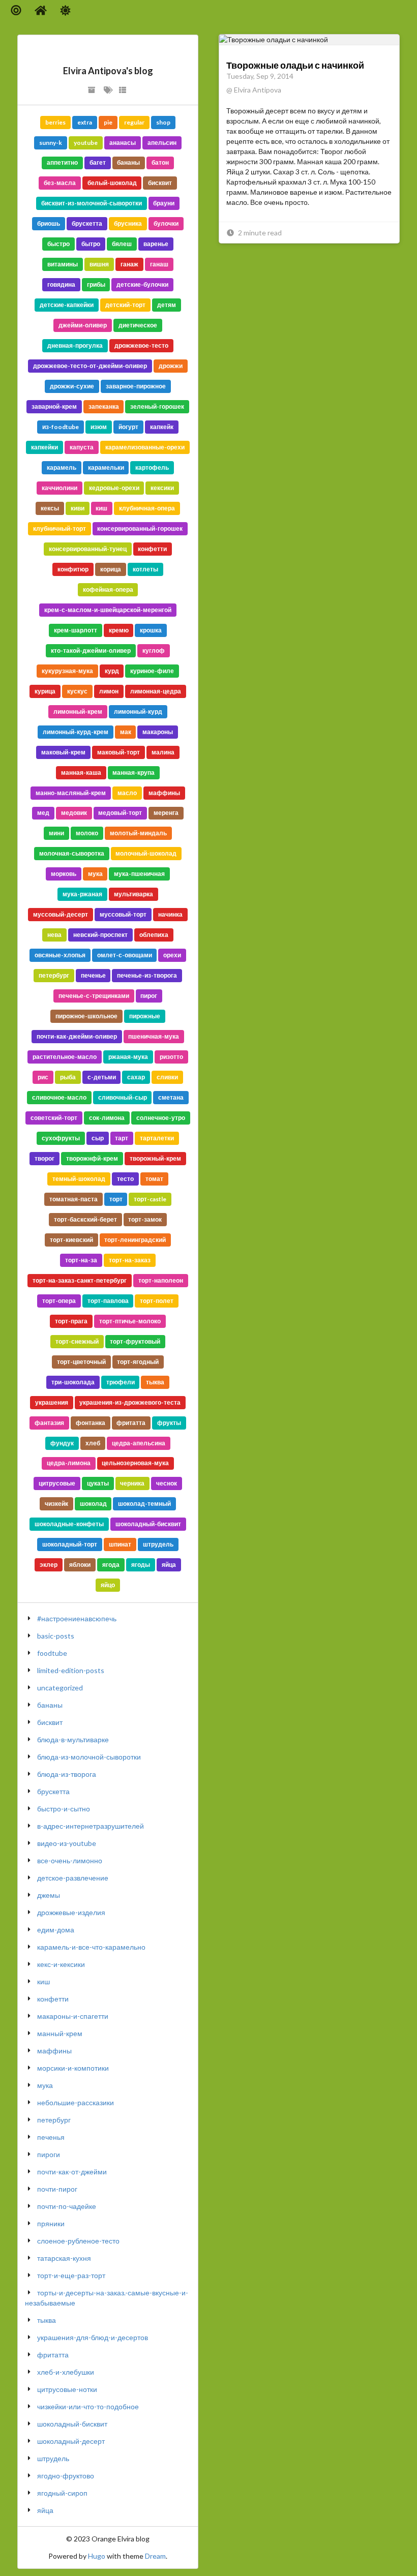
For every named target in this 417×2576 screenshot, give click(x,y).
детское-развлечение (73, 1878)
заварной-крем (54, 406)
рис (43, 1077)
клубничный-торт (59, 528)
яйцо (108, 1585)
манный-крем (60, 2033)
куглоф (154, 650)
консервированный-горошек (140, 528)
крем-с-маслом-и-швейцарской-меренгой (108, 610)
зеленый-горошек (157, 406)
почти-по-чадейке (67, 2206)
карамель (62, 467)
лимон (109, 691)
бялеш (122, 244)
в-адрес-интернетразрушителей (91, 1826)
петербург (54, 975)
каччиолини (59, 488)
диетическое (138, 325)
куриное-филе (152, 671)
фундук (62, 1443)
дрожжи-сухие (72, 386)
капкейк (162, 427)
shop (163, 122)
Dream (155, 2556)
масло (127, 793)
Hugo (97, 2556)
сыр (98, 1138)
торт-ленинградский (135, 1240)
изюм (99, 427)
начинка (170, 914)
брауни (164, 203)
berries (55, 122)
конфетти (152, 549)
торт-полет (157, 1301)
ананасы (123, 143)
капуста (82, 447)
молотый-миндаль (138, 833)
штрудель (158, 1544)
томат (154, 1179)
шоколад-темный (144, 1504)
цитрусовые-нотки (67, 2389)
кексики (162, 488)
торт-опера (59, 1301)
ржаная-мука (128, 1057)
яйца (169, 1565)
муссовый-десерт (61, 914)
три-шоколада (73, 1382)
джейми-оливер (83, 325)
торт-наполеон (161, 1280)
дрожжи (171, 366)
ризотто (171, 1057)
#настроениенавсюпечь (77, 1618)
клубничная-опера (147, 508)
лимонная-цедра (156, 691)
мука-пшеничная (139, 874)
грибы (96, 284)
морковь (64, 874)
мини (56, 833)
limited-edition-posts (71, 1670)
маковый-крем (63, 752)
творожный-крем (155, 1158)
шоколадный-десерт (71, 2441)
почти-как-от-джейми (72, 2172)
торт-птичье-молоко (130, 1321)
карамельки (106, 467)
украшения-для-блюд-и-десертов (93, 2337)
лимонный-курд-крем (76, 732)
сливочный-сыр (123, 1097)
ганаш (159, 264)
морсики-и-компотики (73, 2068)
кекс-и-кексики (61, 1964)
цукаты (98, 1483)
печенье (93, 975)
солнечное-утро (161, 1118)
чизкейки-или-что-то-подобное (88, 2406)
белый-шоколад (112, 183)
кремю (119, 630)
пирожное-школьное (86, 1016)
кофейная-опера (108, 589)
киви (78, 508)
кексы (50, 508)
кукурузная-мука (67, 671)
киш (101, 508)
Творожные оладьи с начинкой (295, 65)
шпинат (120, 1544)
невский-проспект (100, 935)
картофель (152, 467)
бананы (128, 162)
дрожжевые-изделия (71, 1912)
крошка (151, 630)
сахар (136, 1077)
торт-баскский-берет (85, 1219)
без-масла (60, 183)
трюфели (121, 1382)
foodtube (52, 1653)
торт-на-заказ (130, 1260)
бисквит (160, 183)
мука (95, 874)
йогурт (128, 427)
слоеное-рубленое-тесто (78, 2241)
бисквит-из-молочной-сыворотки (92, 203)
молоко (87, 833)
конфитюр (73, 569)
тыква (155, 1382)
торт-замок (145, 1219)
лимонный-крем (78, 711)
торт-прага (71, 1321)
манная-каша (81, 772)
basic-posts (56, 1636)
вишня (99, 264)
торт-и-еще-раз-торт (71, 2275)
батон (160, 162)
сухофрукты (61, 1138)
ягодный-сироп (62, 2493)
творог (44, 1158)
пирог (149, 996)
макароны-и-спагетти (73, 2016)
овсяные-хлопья (60, 955)
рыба (68, 1077)
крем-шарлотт (76, 630)
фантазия (49, 1423)
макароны (158, 732)
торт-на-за (81, 1260)
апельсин (162, 143)
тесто (125, 1179)
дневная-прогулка (75, 345)
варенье (156, 244)
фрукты (169, 1423)
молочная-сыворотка (72, 853)
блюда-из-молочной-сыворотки (89, 1757)
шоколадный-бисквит (148, 1524)
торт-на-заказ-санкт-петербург (80, 1280)
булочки (166, 223)
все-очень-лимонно (70, 1860)
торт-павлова (108, 1301)
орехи (172, 955)
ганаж (129, 264)
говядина (61, 284)
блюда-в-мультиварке (73, 1739)
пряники (51, 2223)
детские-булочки (142, 284)
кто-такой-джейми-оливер (91, 650)
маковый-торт (118, 752)
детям (167, 305)
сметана (171, 1097)
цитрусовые (57, 1483)
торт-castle (150, 1199)
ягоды (141, 1565)
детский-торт (125, 305)
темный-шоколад (79, 1179)
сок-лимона (107, 1118)
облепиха (154, 935)
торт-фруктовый (135, 1341)
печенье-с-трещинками (94, 996)
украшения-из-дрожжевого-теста (130, 1402)
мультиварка (133, 894)
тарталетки (157, 1138)
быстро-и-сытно (64, 1809)
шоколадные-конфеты (69, 1524)
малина (163, 752)
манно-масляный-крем (71, 793)
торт (116, 1199)
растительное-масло (65, 1057)
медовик (74, 813)
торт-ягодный (138, 1362)
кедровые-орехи (114, 488)
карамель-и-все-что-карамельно (91, 1947)
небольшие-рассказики (76, 2102)
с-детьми (102, 1077)
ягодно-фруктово (66, 2476)
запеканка (104, 406)
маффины (164, 793)
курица (45, 691)
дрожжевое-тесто (141, 345)
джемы (49, 1895)
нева (54, 935)
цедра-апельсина (139, 1443)
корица (111, 569)
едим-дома (56, 1930)
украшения (52, 1402)
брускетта (87, 223)
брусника (128, 223)
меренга (166, 813)
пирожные (145, 1016)
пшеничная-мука (154, 1036)
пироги (49, 2154)
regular (134, 122)
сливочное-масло (59, 1097)
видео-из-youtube (67, 1843)
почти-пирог (57, 2189)
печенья (51, 2137)
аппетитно (62, 162)
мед (43, 813)
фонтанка (91, 1423)
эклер (49, 1565)
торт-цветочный (81, 1362)
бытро (91, 244)
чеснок (167, 1483)
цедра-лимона (69, 1463)
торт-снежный (77, 1341)
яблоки (80, 1565)
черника (132, 1483)
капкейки (44, 447)
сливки (167, 1077)
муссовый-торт (123, 914)
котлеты (145, 569)
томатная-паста (73, 1199)
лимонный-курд (138, 711)
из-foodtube (61, 427)
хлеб (93, 1443)
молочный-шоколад (146, 853)
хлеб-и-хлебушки (66, 2372)
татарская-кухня (64, 2258)
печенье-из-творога (147, 975)
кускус (77, 691)
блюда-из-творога (67, 1774)
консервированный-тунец (88, 549)
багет (98, 162)
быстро (58, 244)
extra (85, 122)
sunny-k (51, 143)
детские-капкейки (67, 305)
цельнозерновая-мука (135, 1463)
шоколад (93, 1504)
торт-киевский (71, 1240)
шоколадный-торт (70, 1544)
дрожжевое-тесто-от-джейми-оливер (90, 366)
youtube (86, 143)
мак (126, 732)
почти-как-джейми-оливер (77, 1036)
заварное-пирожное (136, 386)
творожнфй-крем (92, 1158)
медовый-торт (120, 813)
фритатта (131, 1423)
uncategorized (60, 1688)
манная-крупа (133, 772)
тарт (122, 1138)
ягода (111, 1565)
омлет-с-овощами (125, 955)
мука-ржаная (82, 894)
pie (108, 122)
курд (112, 671)
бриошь (49, 223)
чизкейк (56, 1504)
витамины (63, 264)
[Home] (41, 10)
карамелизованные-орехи (145, 447)
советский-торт (54, 1118)
